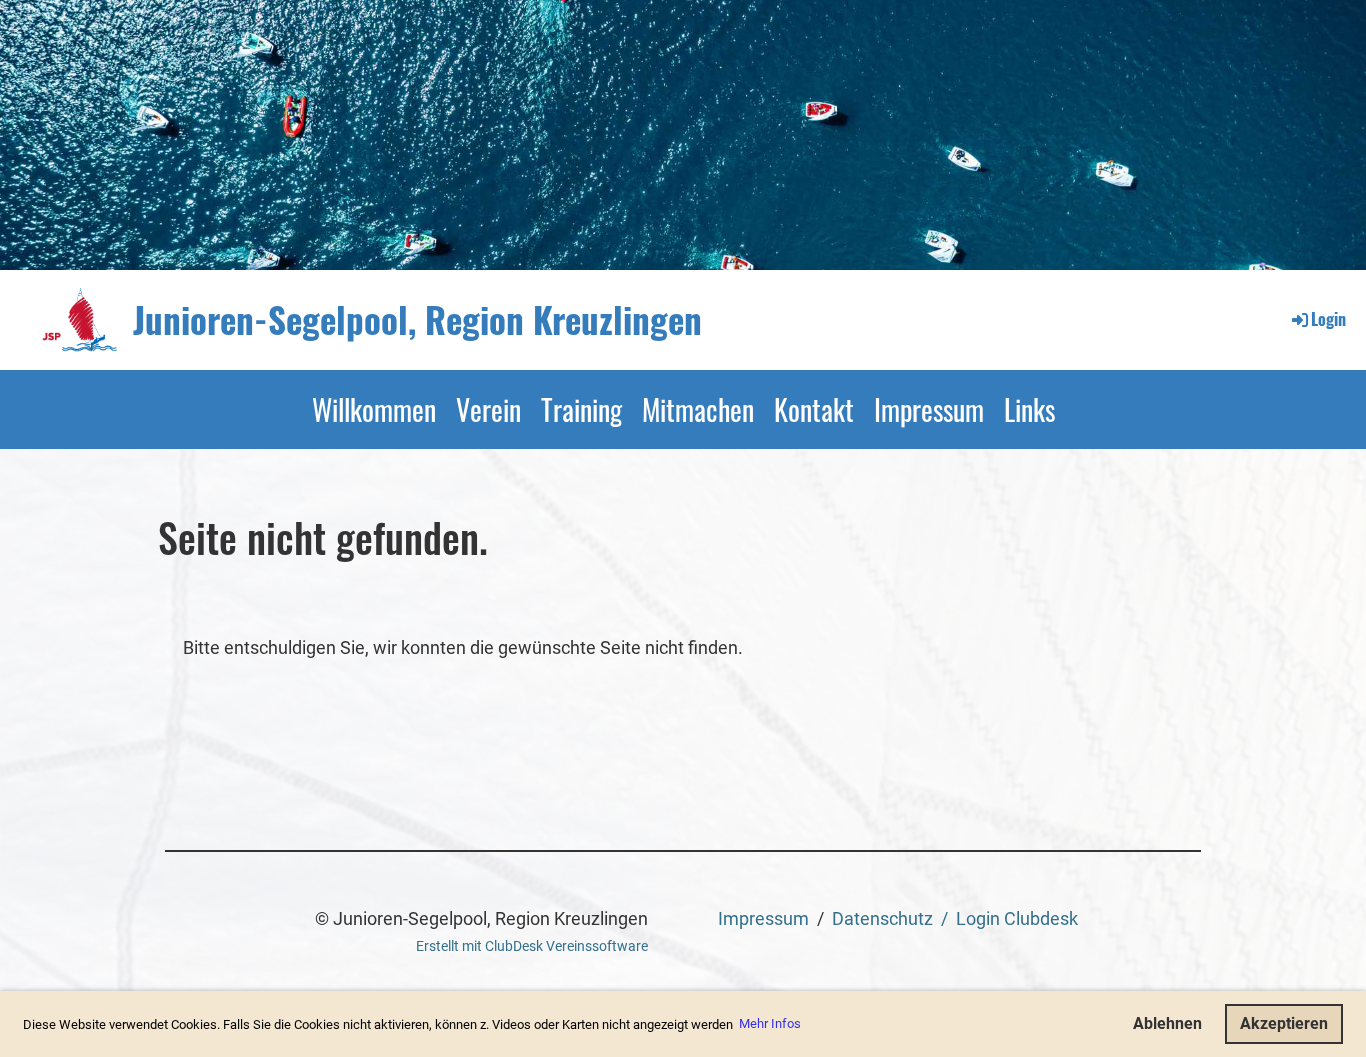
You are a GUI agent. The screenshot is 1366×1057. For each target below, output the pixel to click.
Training (581, 409)
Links (1029, 409)
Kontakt (814, 409)
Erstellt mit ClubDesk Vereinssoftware (532, 946)
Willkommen (374, 409)
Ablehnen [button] (1167, 1023)
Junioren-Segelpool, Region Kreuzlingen (417, 319)
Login (1328, 319)
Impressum (929, 409)
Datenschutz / (894, 918)
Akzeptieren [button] (1284, 1023)
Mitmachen (698, 409)
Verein (488, 409)
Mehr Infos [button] (770, 1023)
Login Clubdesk (1017, 918)
